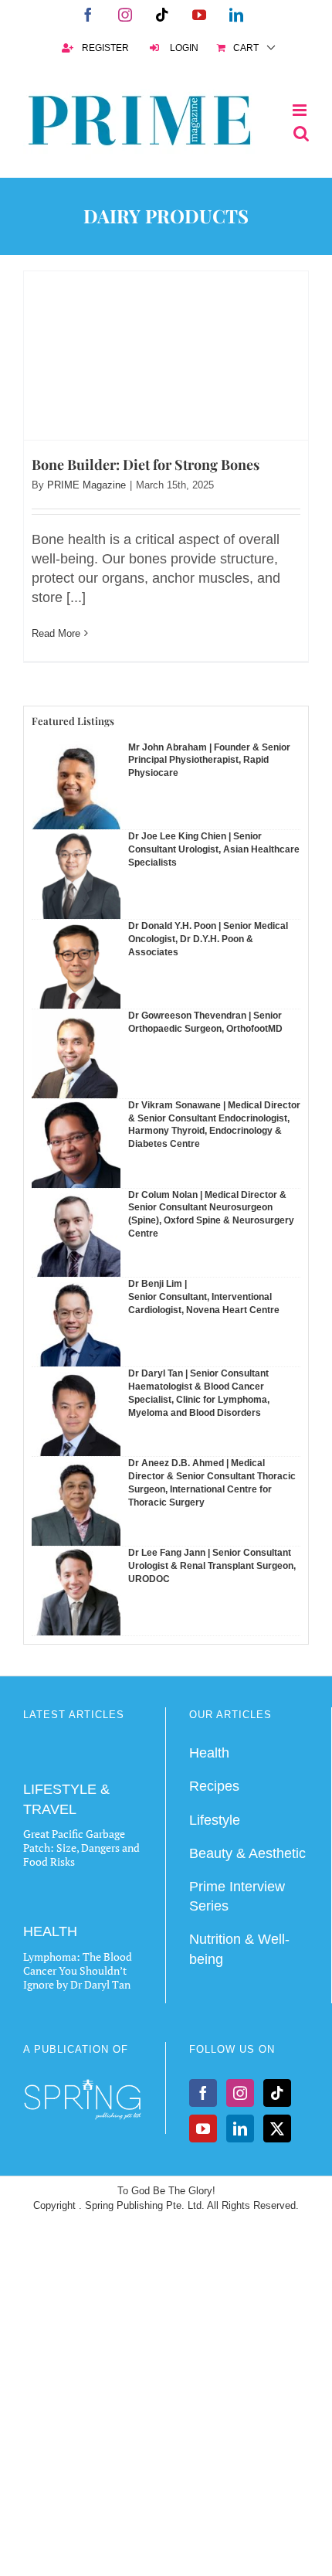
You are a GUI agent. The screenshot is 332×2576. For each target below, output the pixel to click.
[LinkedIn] (240, 2129)
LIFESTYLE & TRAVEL (66, 1799)
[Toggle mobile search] (301, 134)
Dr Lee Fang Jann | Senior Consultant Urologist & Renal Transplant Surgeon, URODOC (212, 1566)
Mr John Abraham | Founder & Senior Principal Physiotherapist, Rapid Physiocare (209, 761)
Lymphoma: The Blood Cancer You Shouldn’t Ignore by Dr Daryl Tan (78, 1970)
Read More (56, 633)
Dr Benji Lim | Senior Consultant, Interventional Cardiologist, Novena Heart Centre (204, 1297)
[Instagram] (240, 2093)
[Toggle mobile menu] (301, 111)
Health (209, 1753)
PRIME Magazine (86, 485)
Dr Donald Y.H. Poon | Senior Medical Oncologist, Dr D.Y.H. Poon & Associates (208, 939)
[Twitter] (277, 2129)
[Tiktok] (277, 2093)
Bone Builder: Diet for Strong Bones (146, 464)
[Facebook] (203, 2093)
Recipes (214, 1786)
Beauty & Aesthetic (247, 1853)
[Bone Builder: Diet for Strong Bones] (166, 356)
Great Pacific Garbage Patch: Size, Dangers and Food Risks (81, 1848)
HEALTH (50, 1931)
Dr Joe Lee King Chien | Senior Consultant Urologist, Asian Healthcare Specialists (214, 849)
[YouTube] (203, 2129)
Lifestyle (215, 1820)
